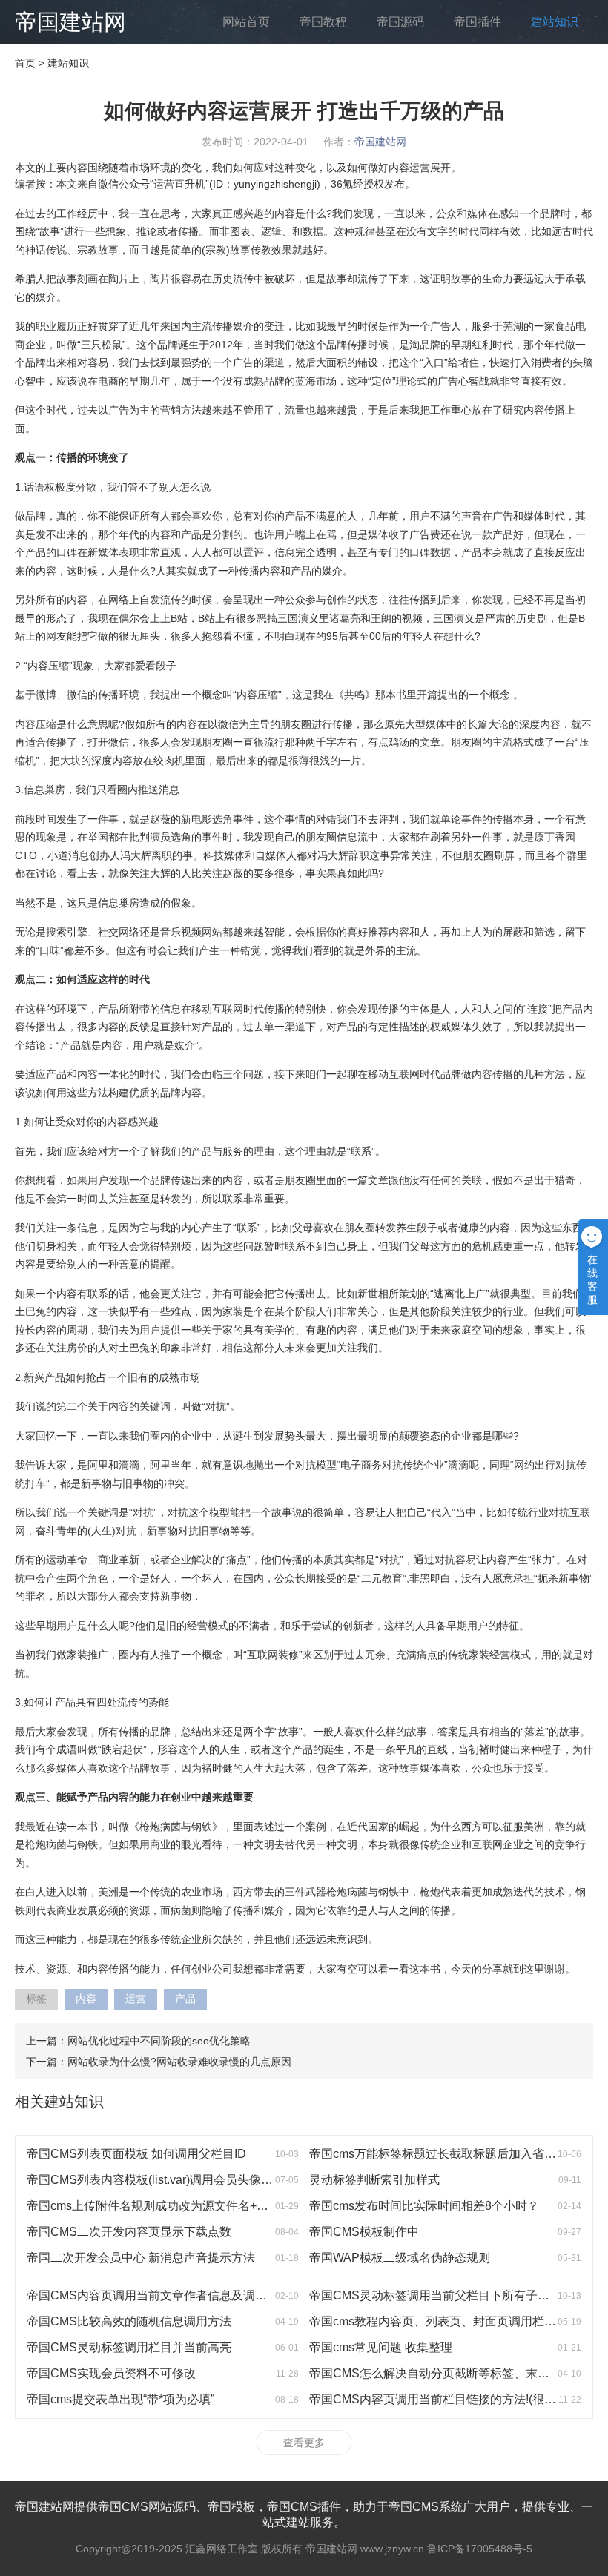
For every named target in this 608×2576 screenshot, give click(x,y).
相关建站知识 (59, 2102)
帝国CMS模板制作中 (364, 2232)
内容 (86, 1999)
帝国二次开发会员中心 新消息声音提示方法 (141, 2258)
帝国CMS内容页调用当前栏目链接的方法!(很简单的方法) (458, 2399)
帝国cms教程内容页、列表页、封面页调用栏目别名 (445, 2321)
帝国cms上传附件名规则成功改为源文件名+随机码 (159, 2206)
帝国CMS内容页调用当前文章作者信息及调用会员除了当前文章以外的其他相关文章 (248, 2295)
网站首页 (246, 22)
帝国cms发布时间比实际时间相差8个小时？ (424, 2206)
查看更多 (304, 2443)
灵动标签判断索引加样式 (374, 2180)
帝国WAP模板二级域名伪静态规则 (400, 2258)
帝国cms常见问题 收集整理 (381, 2347)
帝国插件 (478, 22)
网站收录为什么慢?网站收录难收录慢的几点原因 (179, 2062)
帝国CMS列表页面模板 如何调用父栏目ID (136, 2154)
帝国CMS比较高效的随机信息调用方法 (129, 2321)
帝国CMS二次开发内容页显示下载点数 (129, 2232)
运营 (136, 1999)
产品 (185, 1999)
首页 (25, 63)
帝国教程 (323, 22)
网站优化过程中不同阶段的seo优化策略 (159, 2041)
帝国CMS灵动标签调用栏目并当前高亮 (129, 2347)
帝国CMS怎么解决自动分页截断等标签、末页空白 (441, 2373)
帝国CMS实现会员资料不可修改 (111, 2373)
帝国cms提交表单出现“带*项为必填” (120, 2399)
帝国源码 (400, 22)
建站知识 (555, 22)
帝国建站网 (70, 22)
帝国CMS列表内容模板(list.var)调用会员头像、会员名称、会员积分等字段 (221, 2180)
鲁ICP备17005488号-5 (480, 2549)
